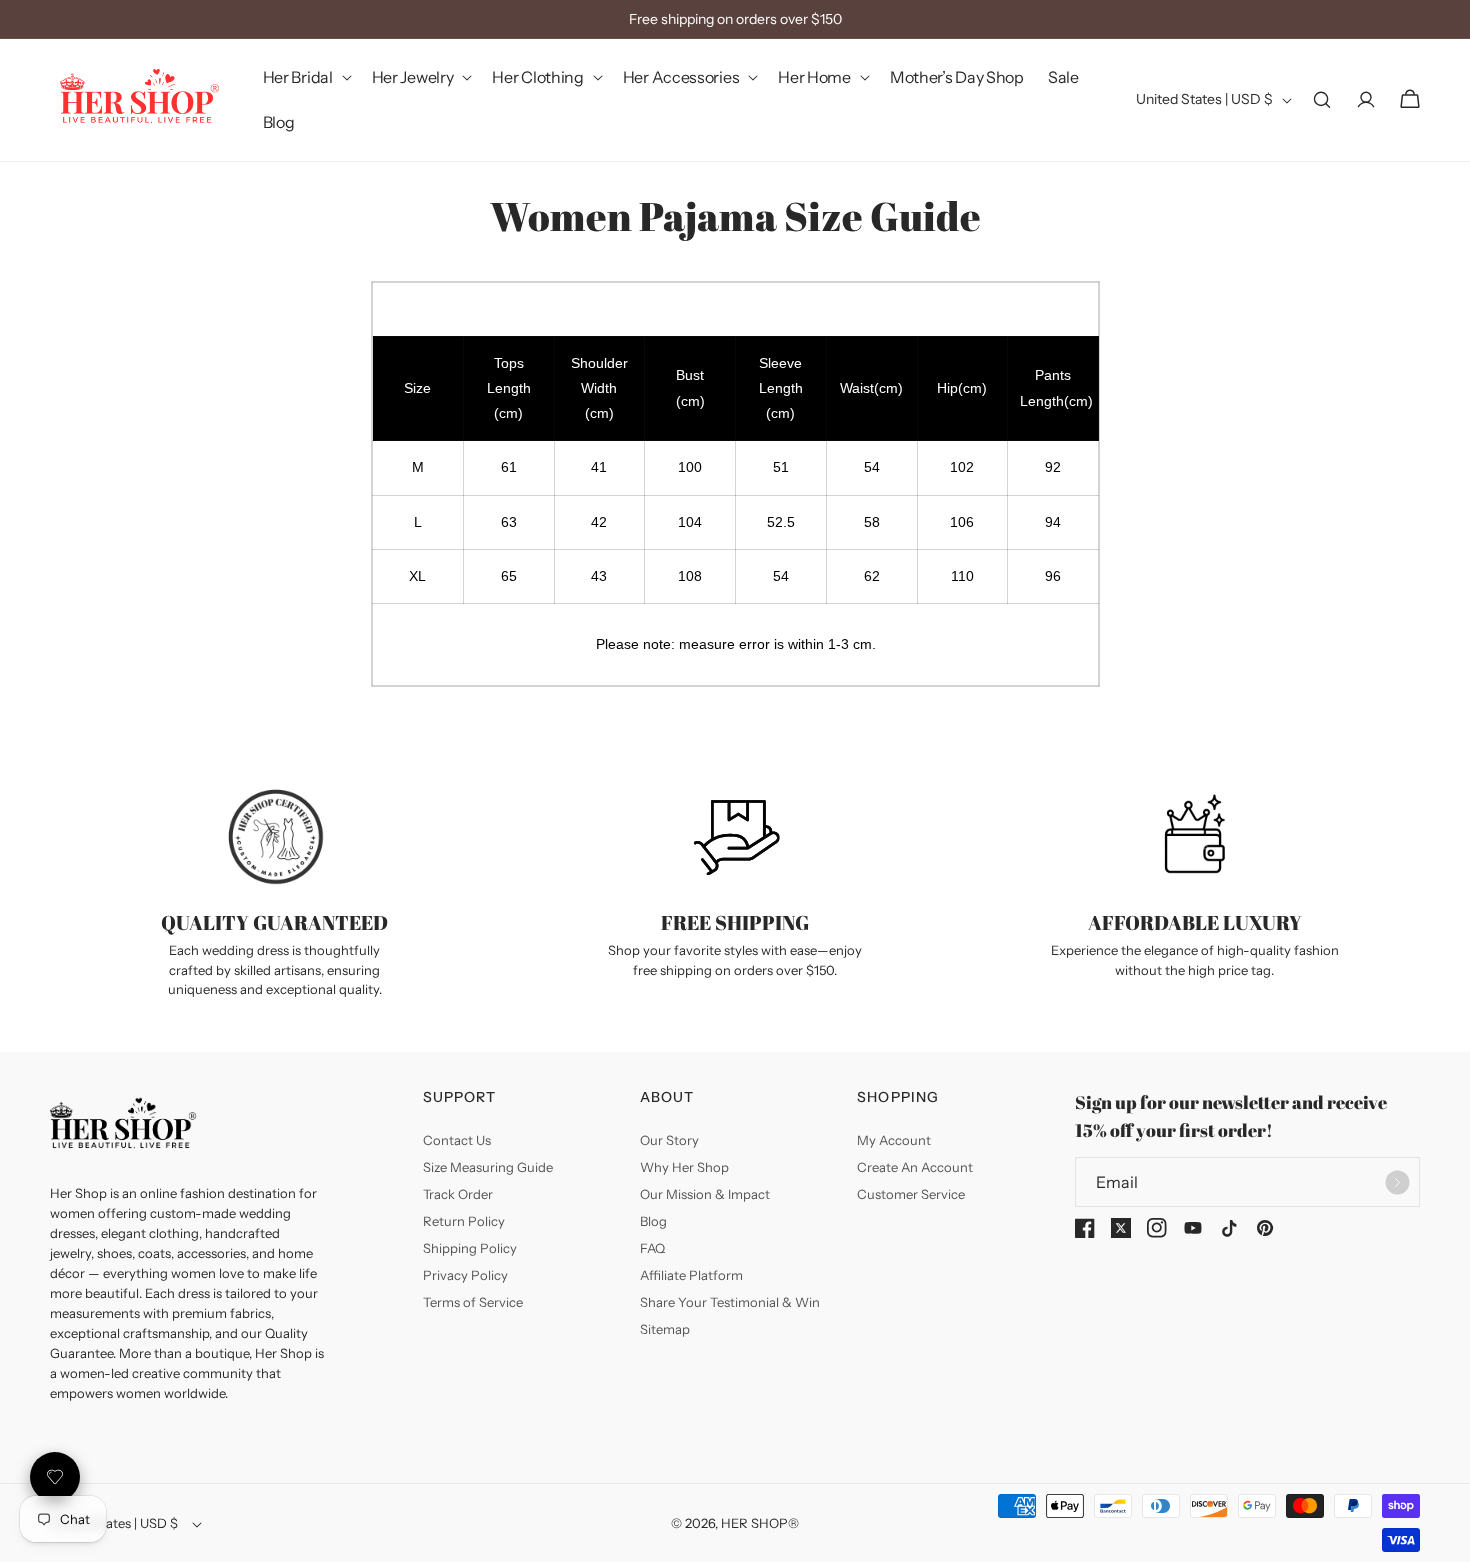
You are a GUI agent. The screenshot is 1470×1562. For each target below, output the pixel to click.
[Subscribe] (1397, 1182)
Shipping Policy (470, 1248)
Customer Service (911, 1194)
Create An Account (915, 1167)
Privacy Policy (465, 1275)
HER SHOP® (760, 1523)
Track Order (458, 1194)
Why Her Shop (684, 1167)
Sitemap (665, 1329)
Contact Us (457, 1140)
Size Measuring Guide (488, 1167)
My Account (894, 1140)
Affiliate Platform (691, 1275)
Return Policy (464, 1221)
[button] (305, 77)
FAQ (652, 1248)
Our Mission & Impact (705, 1194)
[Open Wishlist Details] (55, 1477)
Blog (653, 1221)
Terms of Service (473, 1302)
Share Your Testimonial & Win (730, 1302)
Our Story (669, 1140)
